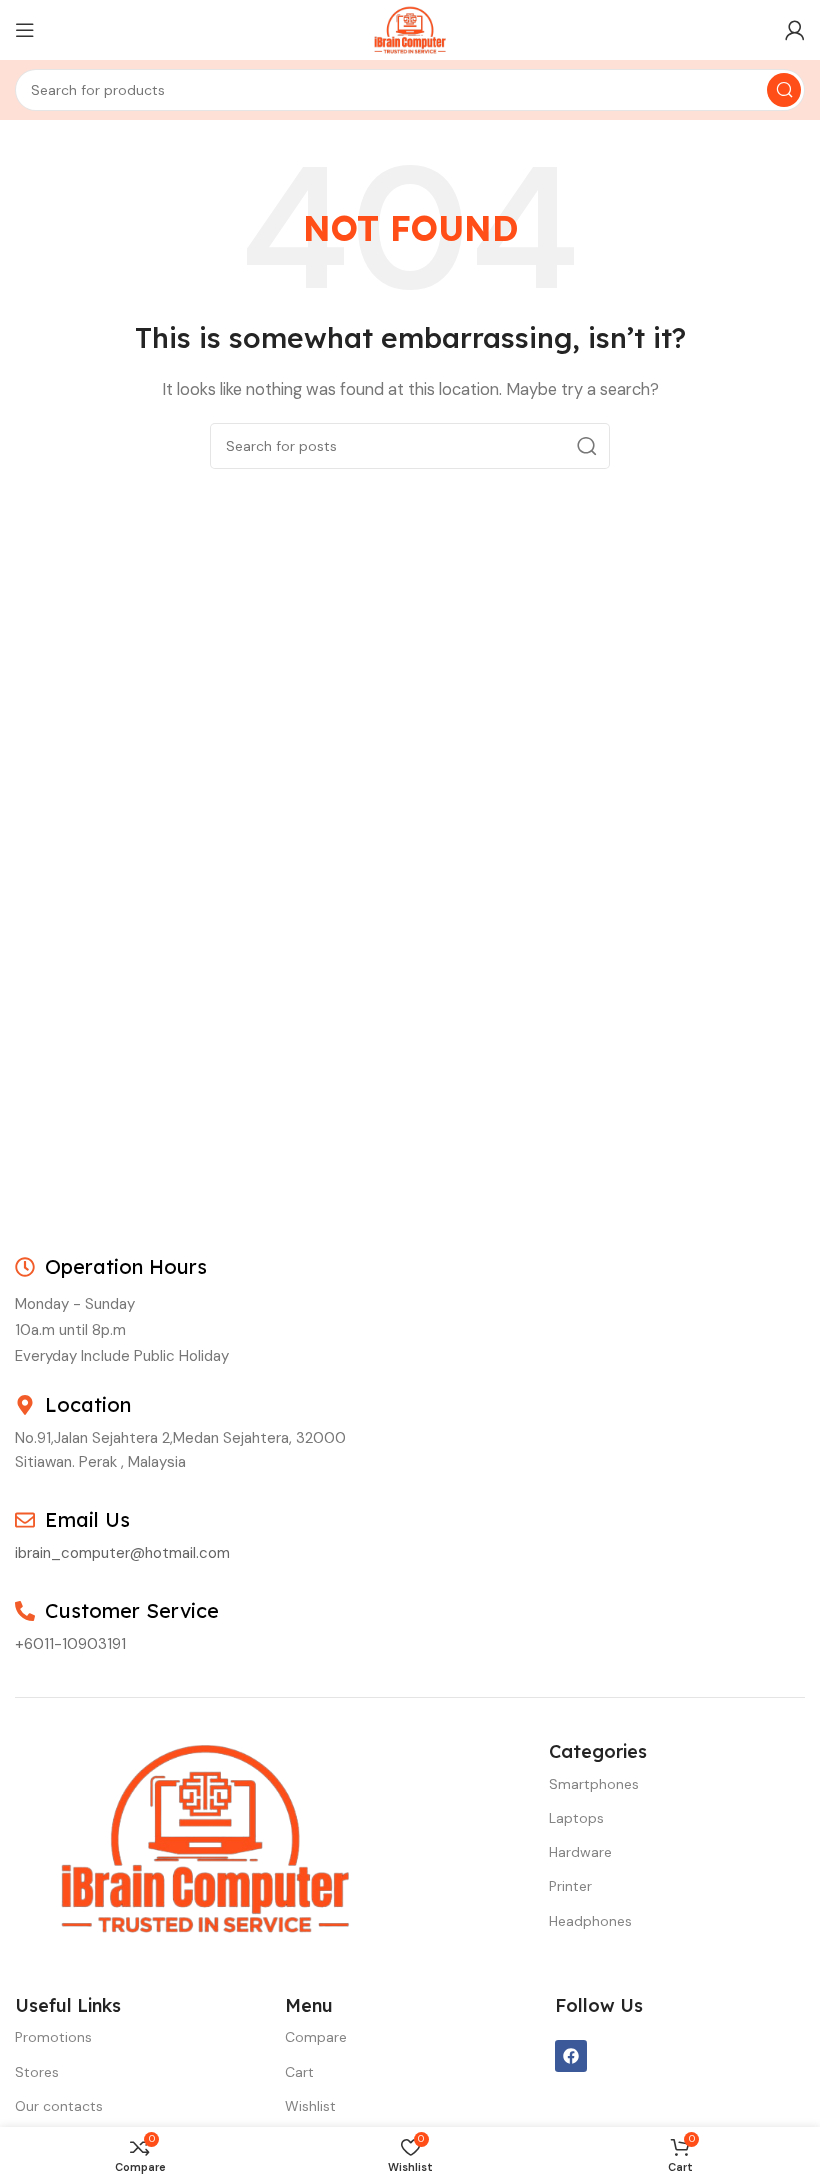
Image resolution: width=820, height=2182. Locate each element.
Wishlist (310, 2106)
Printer (570, 1886)
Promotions (53, 2037)
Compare (316, 2037)
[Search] (784, 90)
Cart (299, 2072)
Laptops (576, 1818)
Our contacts (59, 2106)
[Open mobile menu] (25, 30)
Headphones (590, 1921)
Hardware (580, 1852)
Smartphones (594, 1784)
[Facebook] (571, 2056)
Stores (37, 2072)
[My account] (795, 30)
